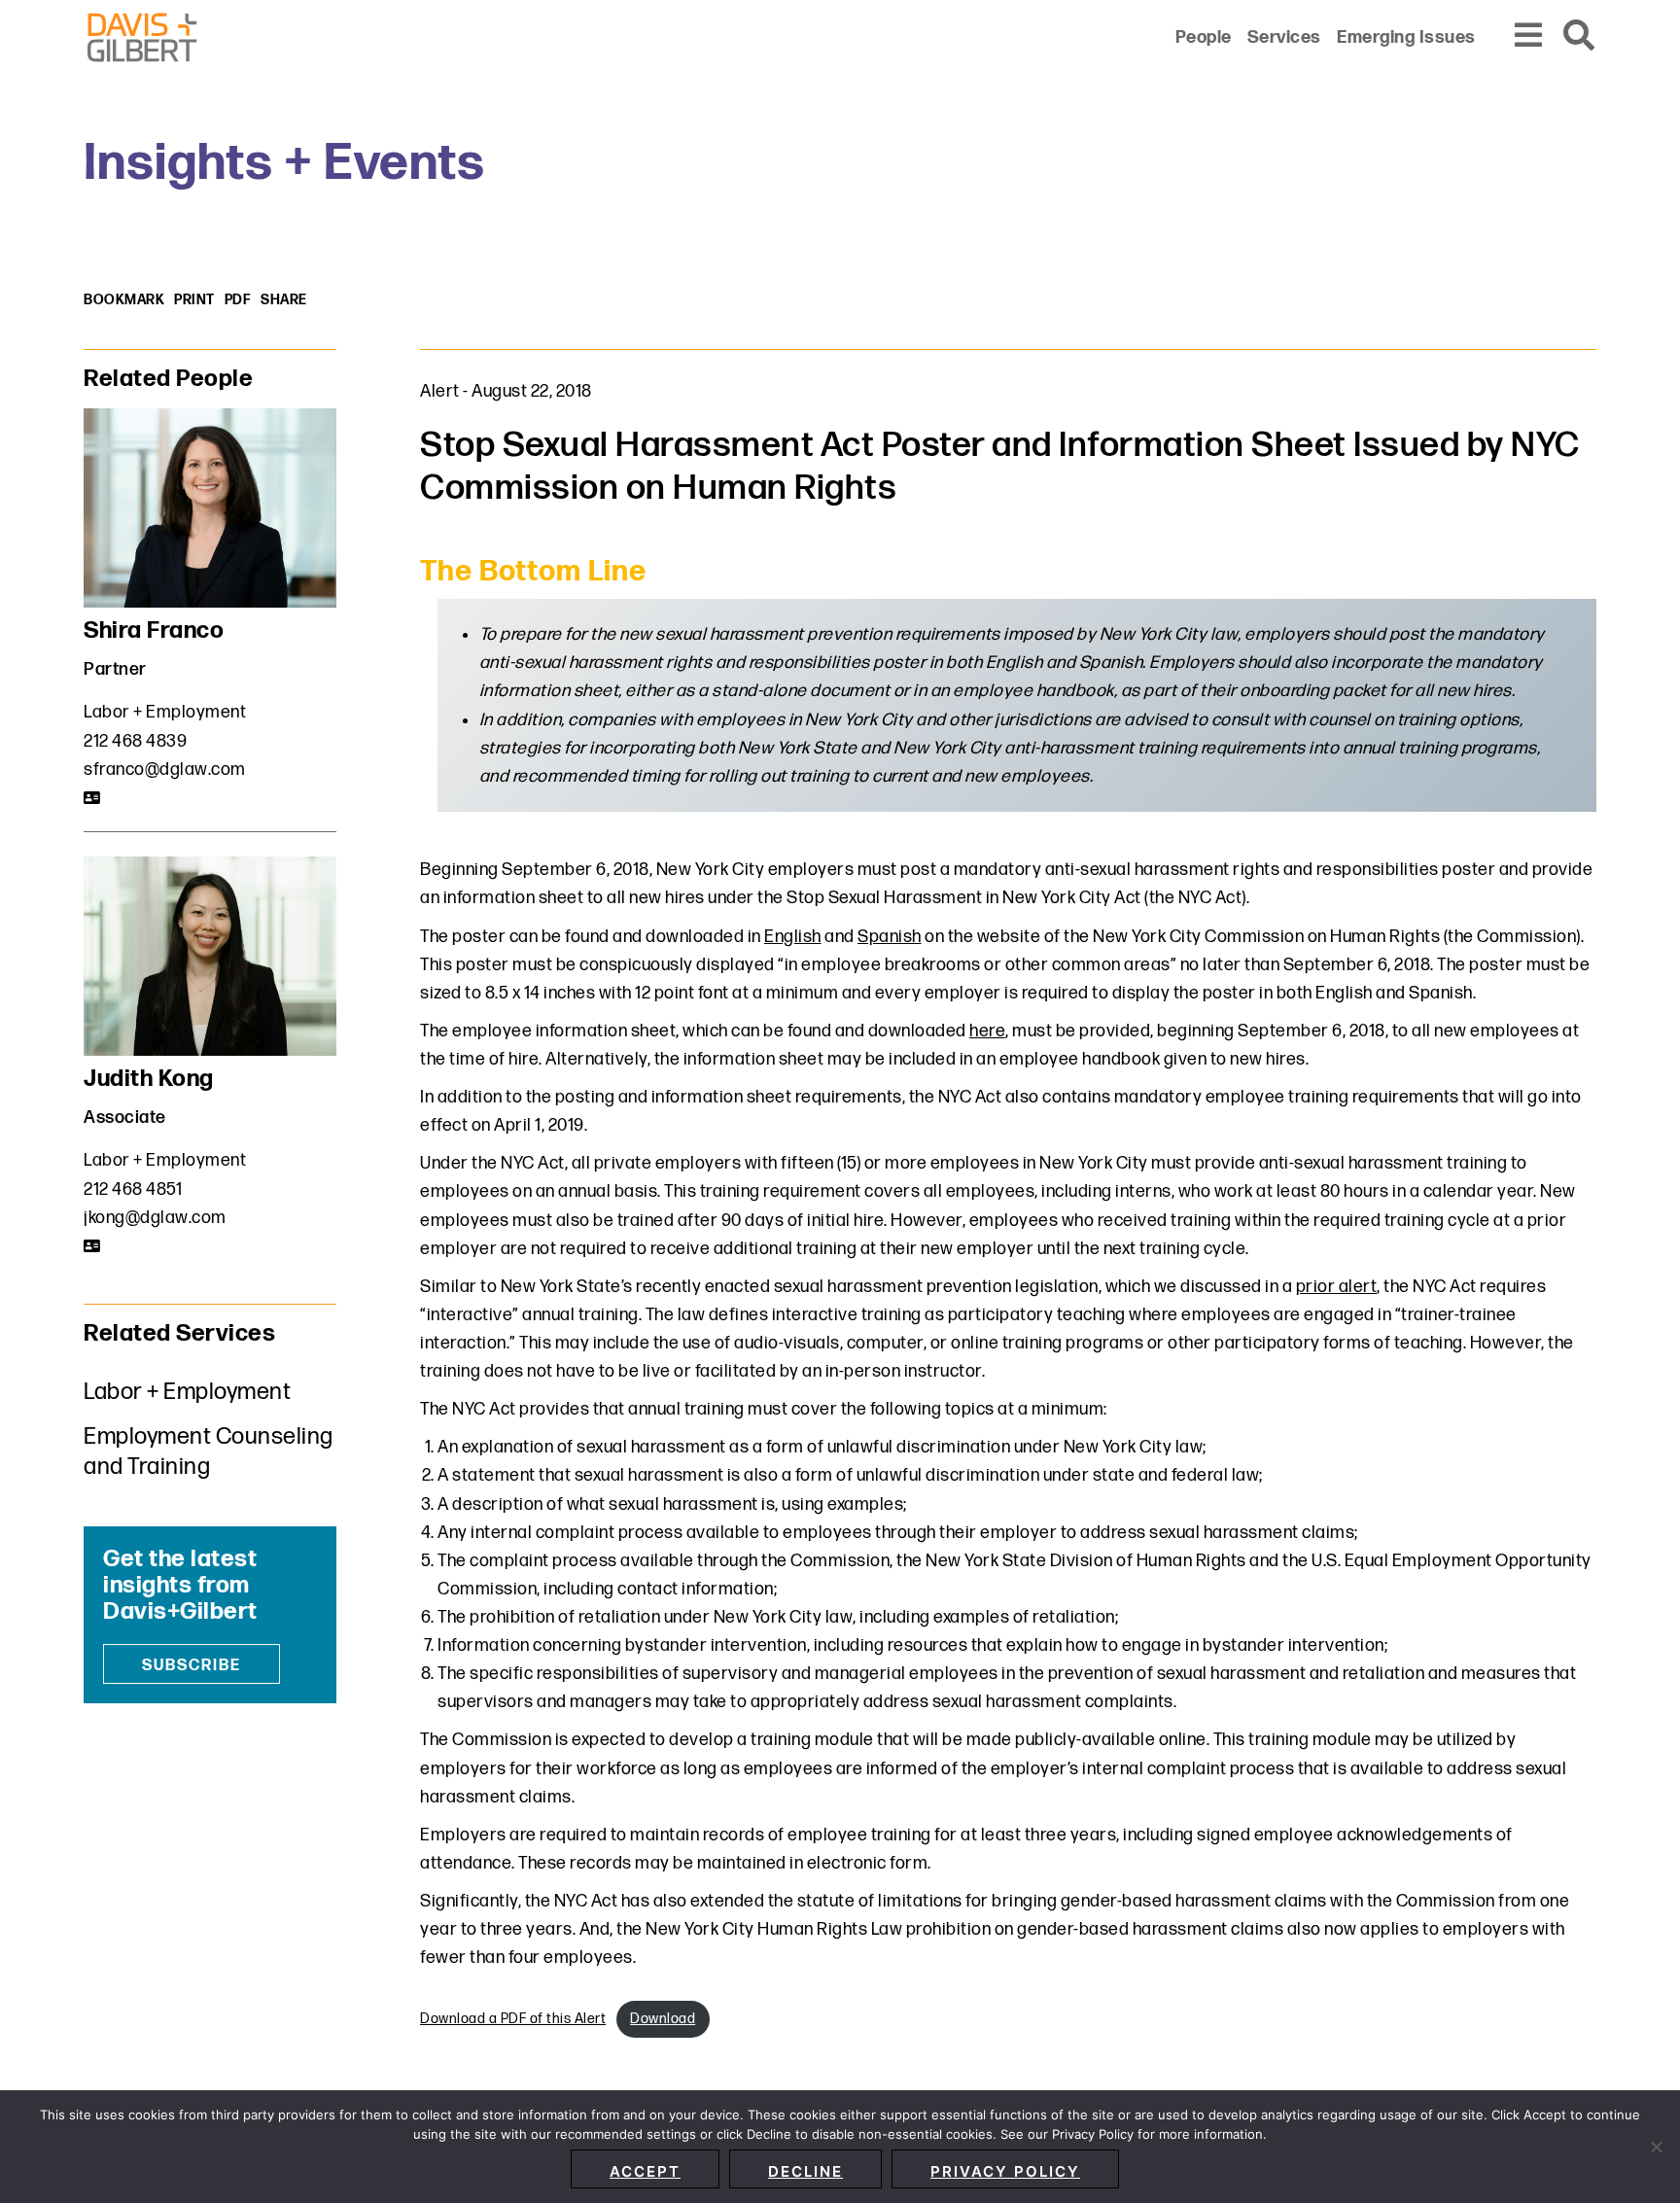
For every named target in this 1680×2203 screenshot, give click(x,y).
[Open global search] (1580, 36)
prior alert (1337, 1287)
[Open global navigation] (1529, 36)
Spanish (890, 937)
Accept (645, 2171)
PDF (238, 300)
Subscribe (192, 1666)
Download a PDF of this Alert (513, 2019)
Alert (440, 391)
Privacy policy (1005, 2171)
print (194, 300)
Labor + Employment (165, 712)
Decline (805, 2171)
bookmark (124, 300)
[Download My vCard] (93, 798)
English (793, 937)
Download (663, 2019)
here (987, 1031)
